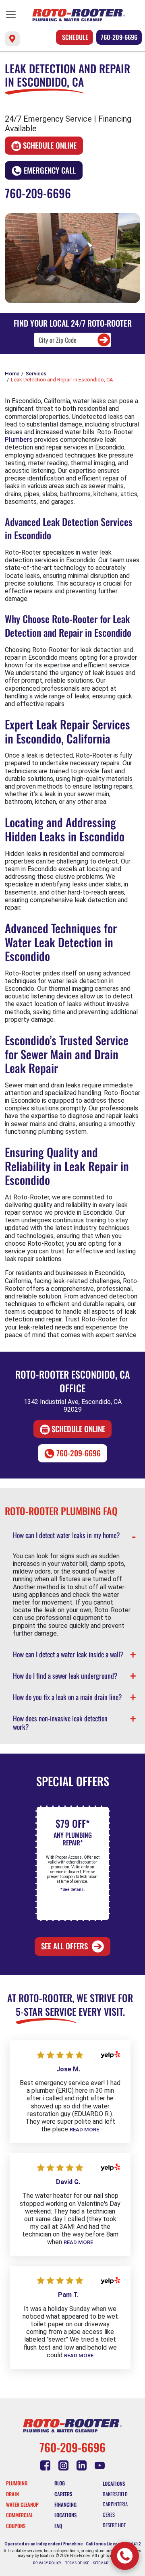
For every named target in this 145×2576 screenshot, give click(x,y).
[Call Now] (125, 2556)
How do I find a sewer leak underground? (65, 1675)
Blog (60, 2483)
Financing (65, 2505)
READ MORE (84, 2130)
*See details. (72, 1890)
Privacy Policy (47, 2563)
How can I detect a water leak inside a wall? (68, 1654)
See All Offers (64, 1946)
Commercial (20, 2515)
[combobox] (73, 340)
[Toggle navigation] (11, 14)
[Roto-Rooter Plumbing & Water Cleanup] (79, 15)
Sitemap (101, 2563)
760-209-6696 (119, 37)
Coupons (16, 2526)
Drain (12, 2494)
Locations (65, 2515)
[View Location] (12, 39)
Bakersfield (115, 2494)
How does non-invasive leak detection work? (60, 1722)
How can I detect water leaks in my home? (66, 1535)
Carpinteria (115, 2504)
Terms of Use (77, 2563)
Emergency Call (50, 170)
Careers (63, 2494)
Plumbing (17, 2483)
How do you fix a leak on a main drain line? (67, 1697)
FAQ (58, 2526)
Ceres (109, 2515)
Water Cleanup (22, 2505)
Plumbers (19, 440)
